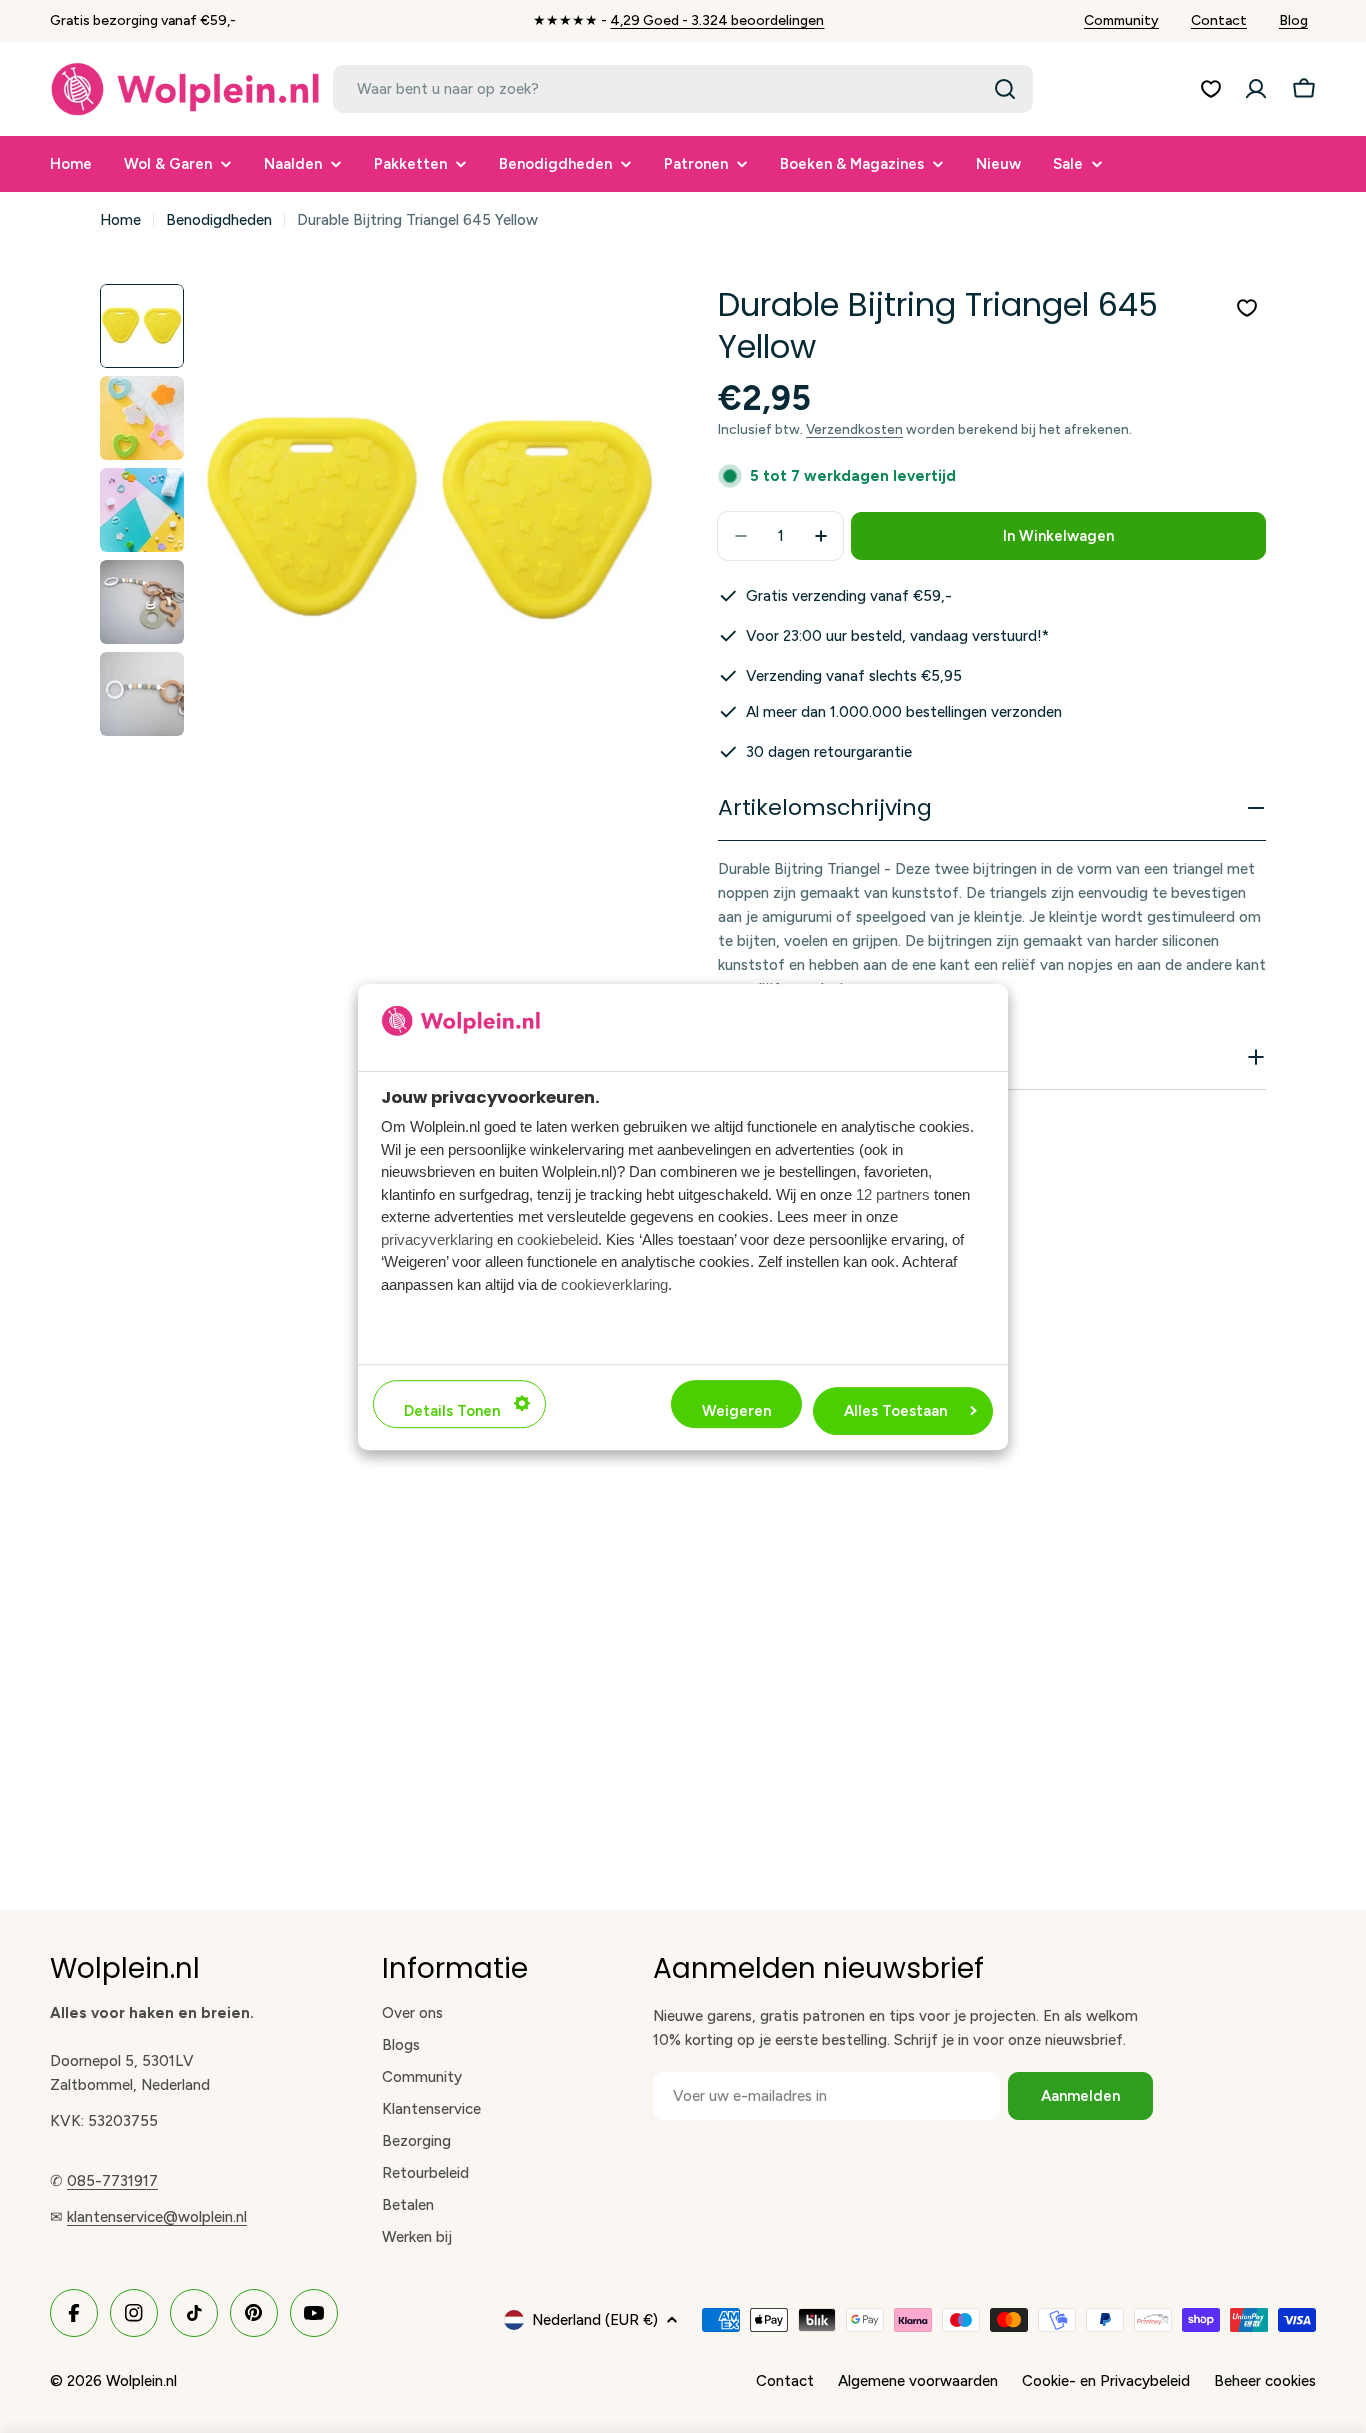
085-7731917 (112, 2181)
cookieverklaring (614, 1283)
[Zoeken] (1005, 89)
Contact (1219, 20)
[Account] (1256, 89)
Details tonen (452, 1410)
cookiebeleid (557, 1238)
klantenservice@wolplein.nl (157, 2217)
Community (1121, 20)
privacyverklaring (437, 1238)
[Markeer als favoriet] (1247, 308)
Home (120, 220)
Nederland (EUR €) (595, 2320)
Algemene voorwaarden (918, 2381)
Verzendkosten (854, 429)
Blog (1293, 20)
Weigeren (736, 1410)
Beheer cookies (1265, 2381)
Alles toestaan (895, 1410)
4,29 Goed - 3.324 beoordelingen (717, 20)
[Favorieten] (1211, 89)
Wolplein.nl (141, 2381)
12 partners (893, 1193)
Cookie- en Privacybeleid (1106, 2381)
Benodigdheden (219, 220)
